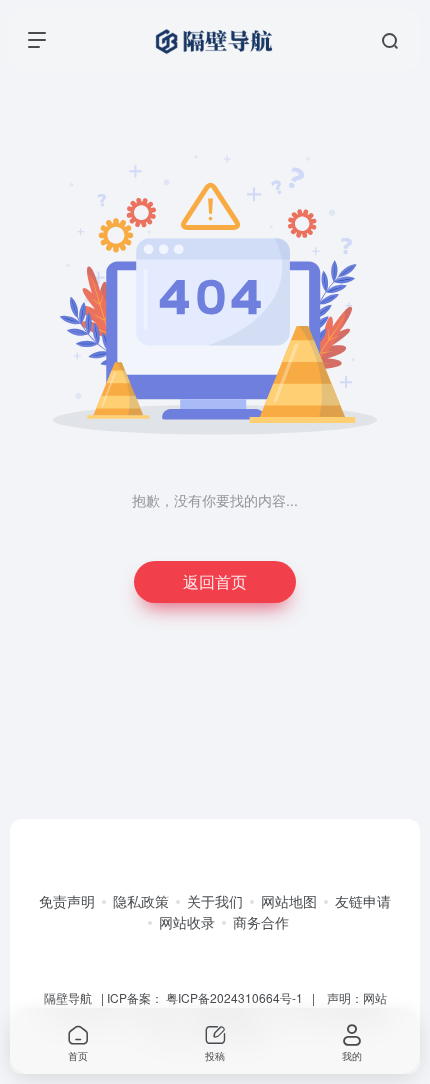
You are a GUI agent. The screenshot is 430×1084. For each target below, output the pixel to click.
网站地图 (289, 901)
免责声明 (67, 901)
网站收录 (187, 922)
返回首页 (215, 581)
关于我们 (215, 901)
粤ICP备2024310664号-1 (234, 997)
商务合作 (261, 922)
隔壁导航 (68, 997)
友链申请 (363, 901)
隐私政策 (141, 901)
